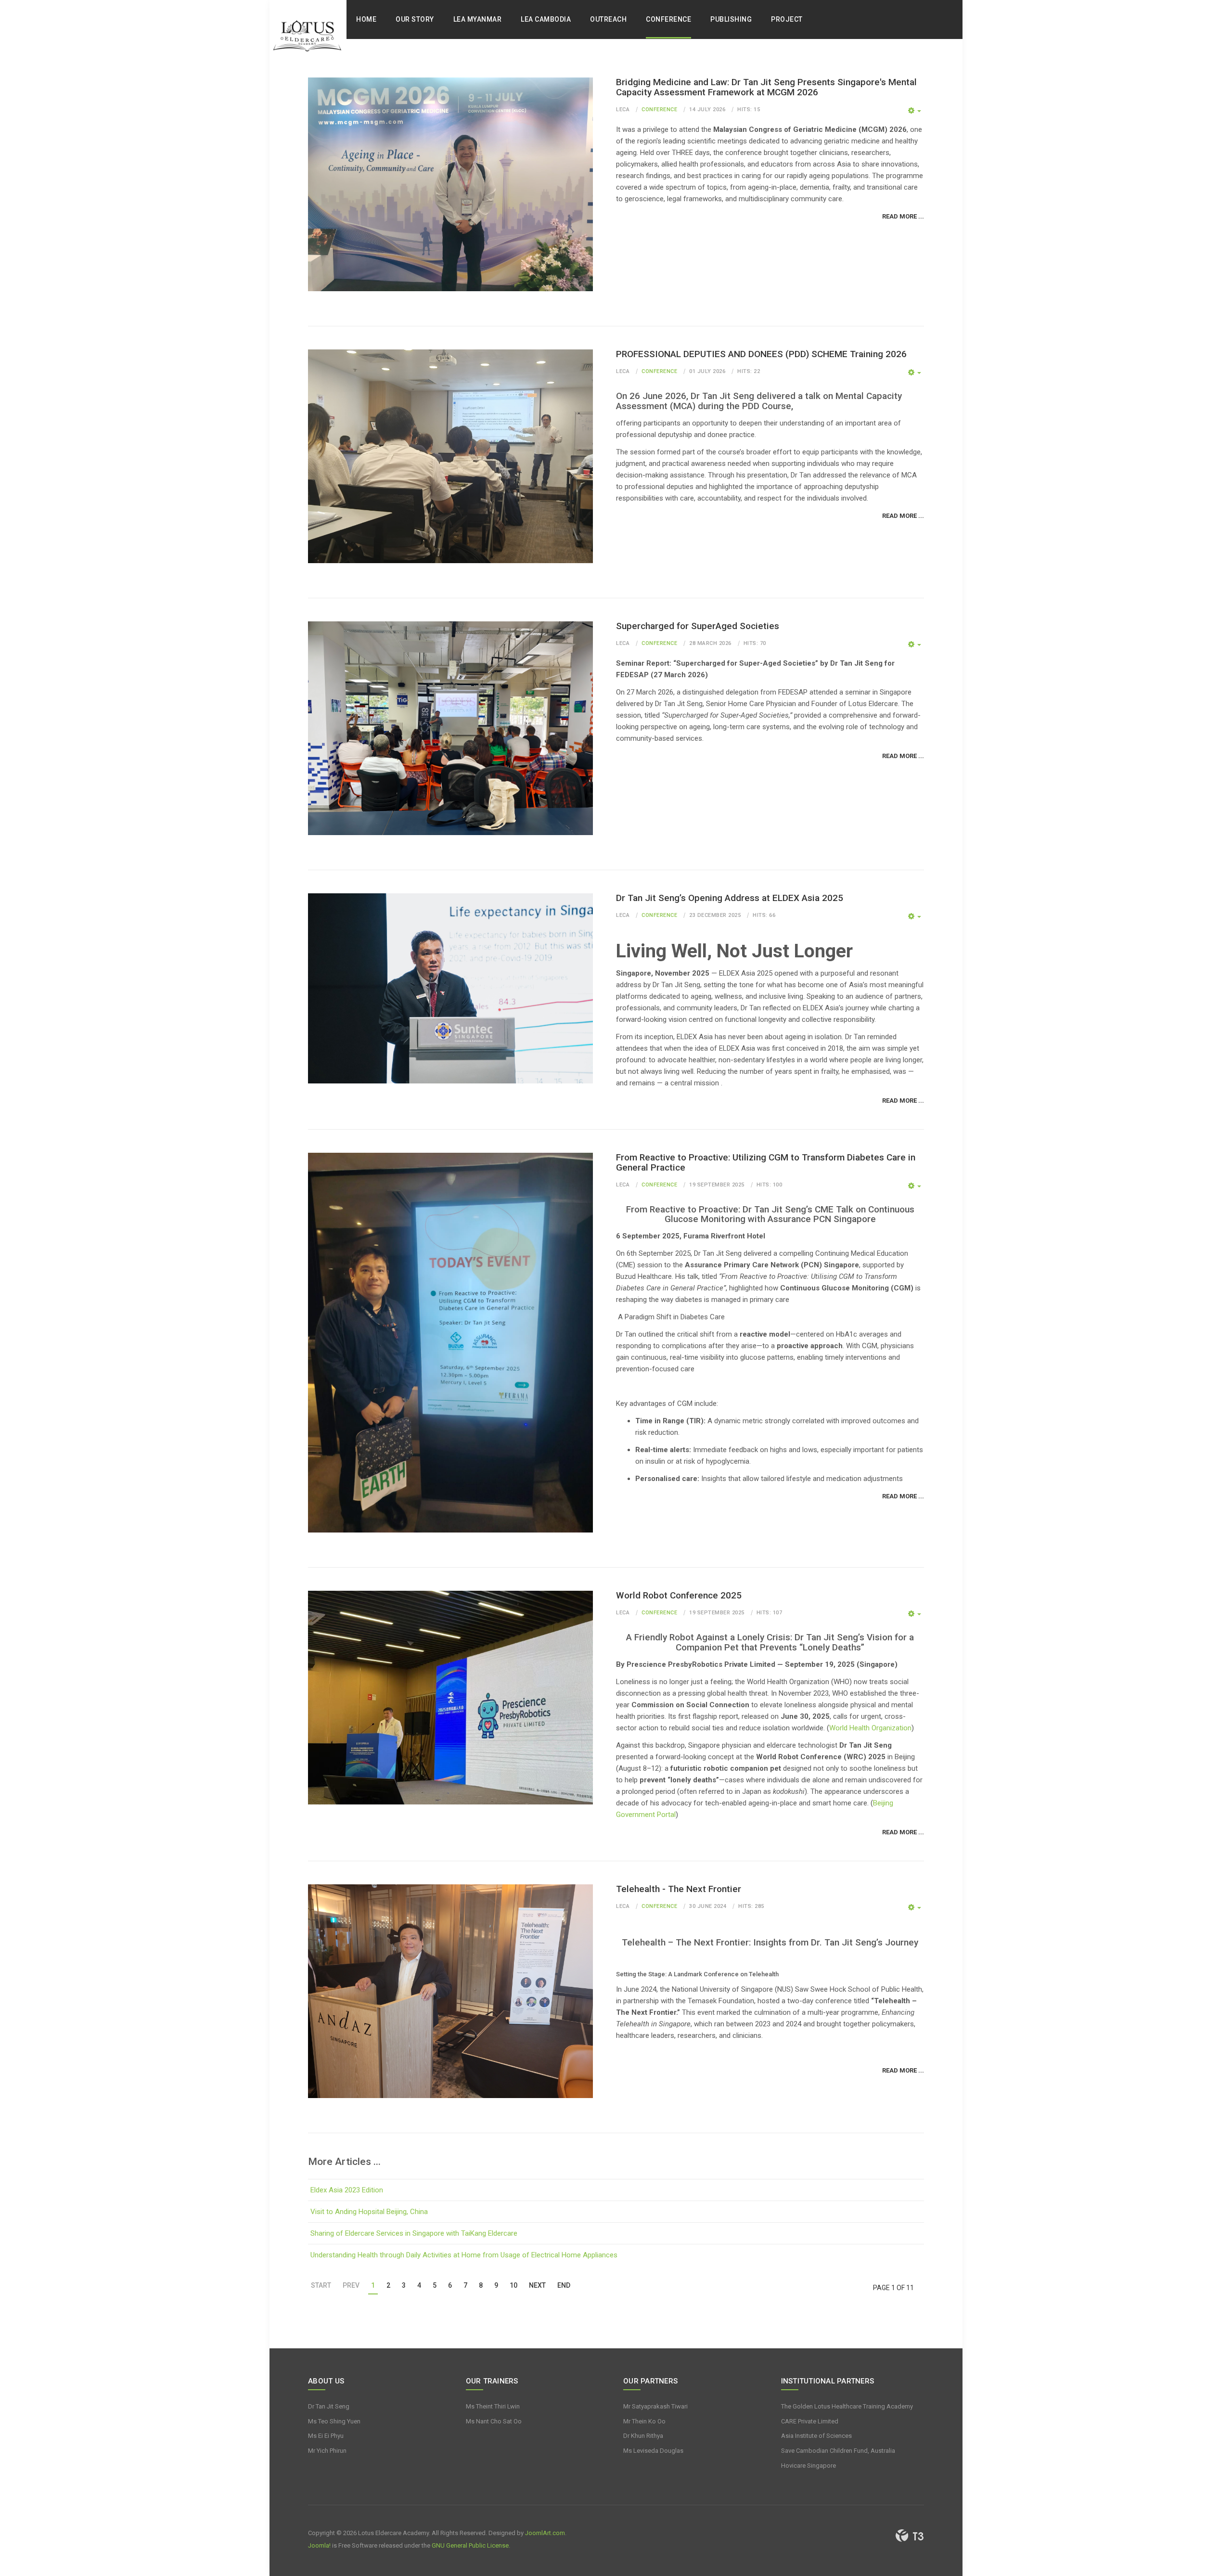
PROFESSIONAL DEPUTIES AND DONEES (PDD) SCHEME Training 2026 (761, 354)
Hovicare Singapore (808, 2466)
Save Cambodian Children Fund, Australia (838, 2451)
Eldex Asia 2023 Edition (347, 2190)
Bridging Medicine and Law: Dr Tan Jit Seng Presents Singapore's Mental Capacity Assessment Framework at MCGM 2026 (766, 87)
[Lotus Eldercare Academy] (308, 39)
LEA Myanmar (478, 19)
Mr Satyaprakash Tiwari (655, 2406)
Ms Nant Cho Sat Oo (494, 2421)
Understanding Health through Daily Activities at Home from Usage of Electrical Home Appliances (464, 2255)
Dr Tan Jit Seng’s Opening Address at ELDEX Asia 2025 (730, 898)
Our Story (415, 19)
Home (366, 19)
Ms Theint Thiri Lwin (493, 2406)
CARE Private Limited (810, 2421)
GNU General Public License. (471, 2545)
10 (513, 2285)
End (564, 2285)
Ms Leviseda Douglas (653, 2451)
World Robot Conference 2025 (679, 1595)
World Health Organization (870, 1728)
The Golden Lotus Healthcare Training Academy (847, 2406)
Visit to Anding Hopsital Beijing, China (369, 2212)
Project (787, 19)
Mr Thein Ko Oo (644, 2421)
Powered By (910, 2536)
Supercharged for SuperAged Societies (698, 626)
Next (537, 2285)
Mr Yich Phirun (327, 2451)
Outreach (608, 19)
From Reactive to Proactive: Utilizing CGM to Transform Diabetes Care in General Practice (766, 1162)
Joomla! (319, 2545)
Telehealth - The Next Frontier (679, 1889)
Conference (668, 19)
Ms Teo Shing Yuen (334, 2421)
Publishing (731, 19)
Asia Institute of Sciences (816, 2436)
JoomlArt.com (545, 2533)
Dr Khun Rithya (643, 2436)
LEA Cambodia (546, 19)
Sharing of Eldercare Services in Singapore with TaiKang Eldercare (414, 2233)
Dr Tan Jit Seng (329, 2406)
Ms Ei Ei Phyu (326, 2436)
